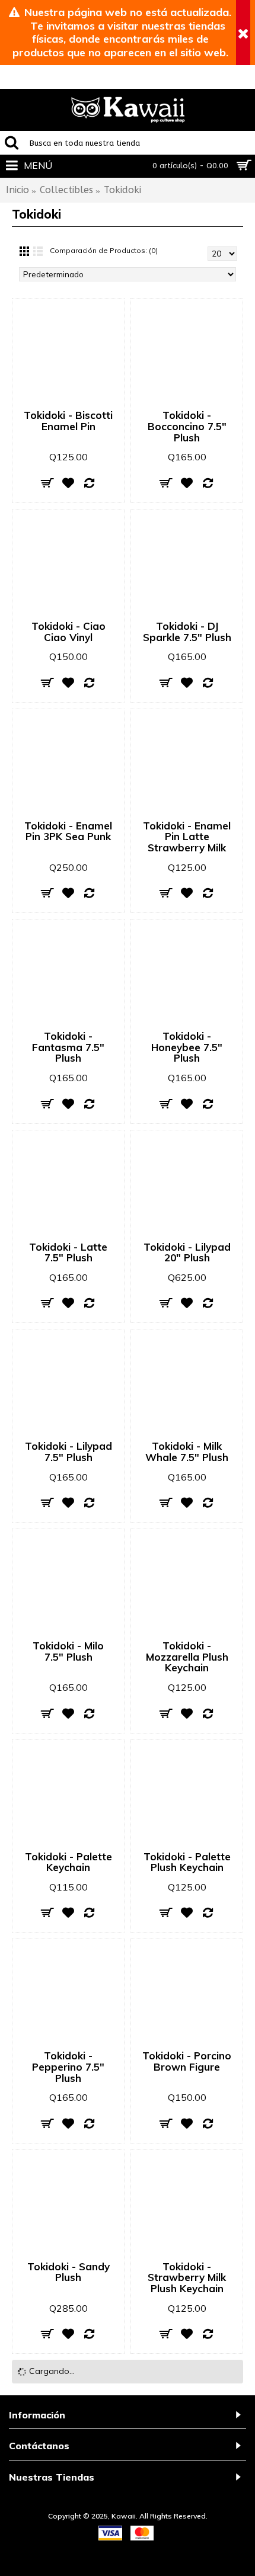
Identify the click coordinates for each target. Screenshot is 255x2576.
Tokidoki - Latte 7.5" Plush (68, 1252)
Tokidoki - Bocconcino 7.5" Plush (187, 426)
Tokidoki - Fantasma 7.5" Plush (68, 1047)
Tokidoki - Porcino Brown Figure (187, 2061)
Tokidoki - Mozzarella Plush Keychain (187, 1657)
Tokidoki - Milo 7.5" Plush (68, 1651)
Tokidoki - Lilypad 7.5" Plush (68, 1452)
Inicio (17, 190)
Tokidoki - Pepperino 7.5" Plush (68, 2066)
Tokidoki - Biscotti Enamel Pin (68, 421)
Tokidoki (122, 190)
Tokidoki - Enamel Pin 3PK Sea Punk (68, 831)
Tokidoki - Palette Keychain (68, 1862)
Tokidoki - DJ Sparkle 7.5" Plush (187, 632)
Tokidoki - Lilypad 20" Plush (187, 1252)
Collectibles (66, 190)
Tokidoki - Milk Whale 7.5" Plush (187, 1452)
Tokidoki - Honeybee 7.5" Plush (187, 1047)
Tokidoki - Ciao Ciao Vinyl (68, 632)
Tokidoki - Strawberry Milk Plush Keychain (187, 2277)
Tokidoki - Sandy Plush (68, 2272)
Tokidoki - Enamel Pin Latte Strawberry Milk (187, 837)
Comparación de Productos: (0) (104, 250)
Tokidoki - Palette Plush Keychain (187, 1862)
